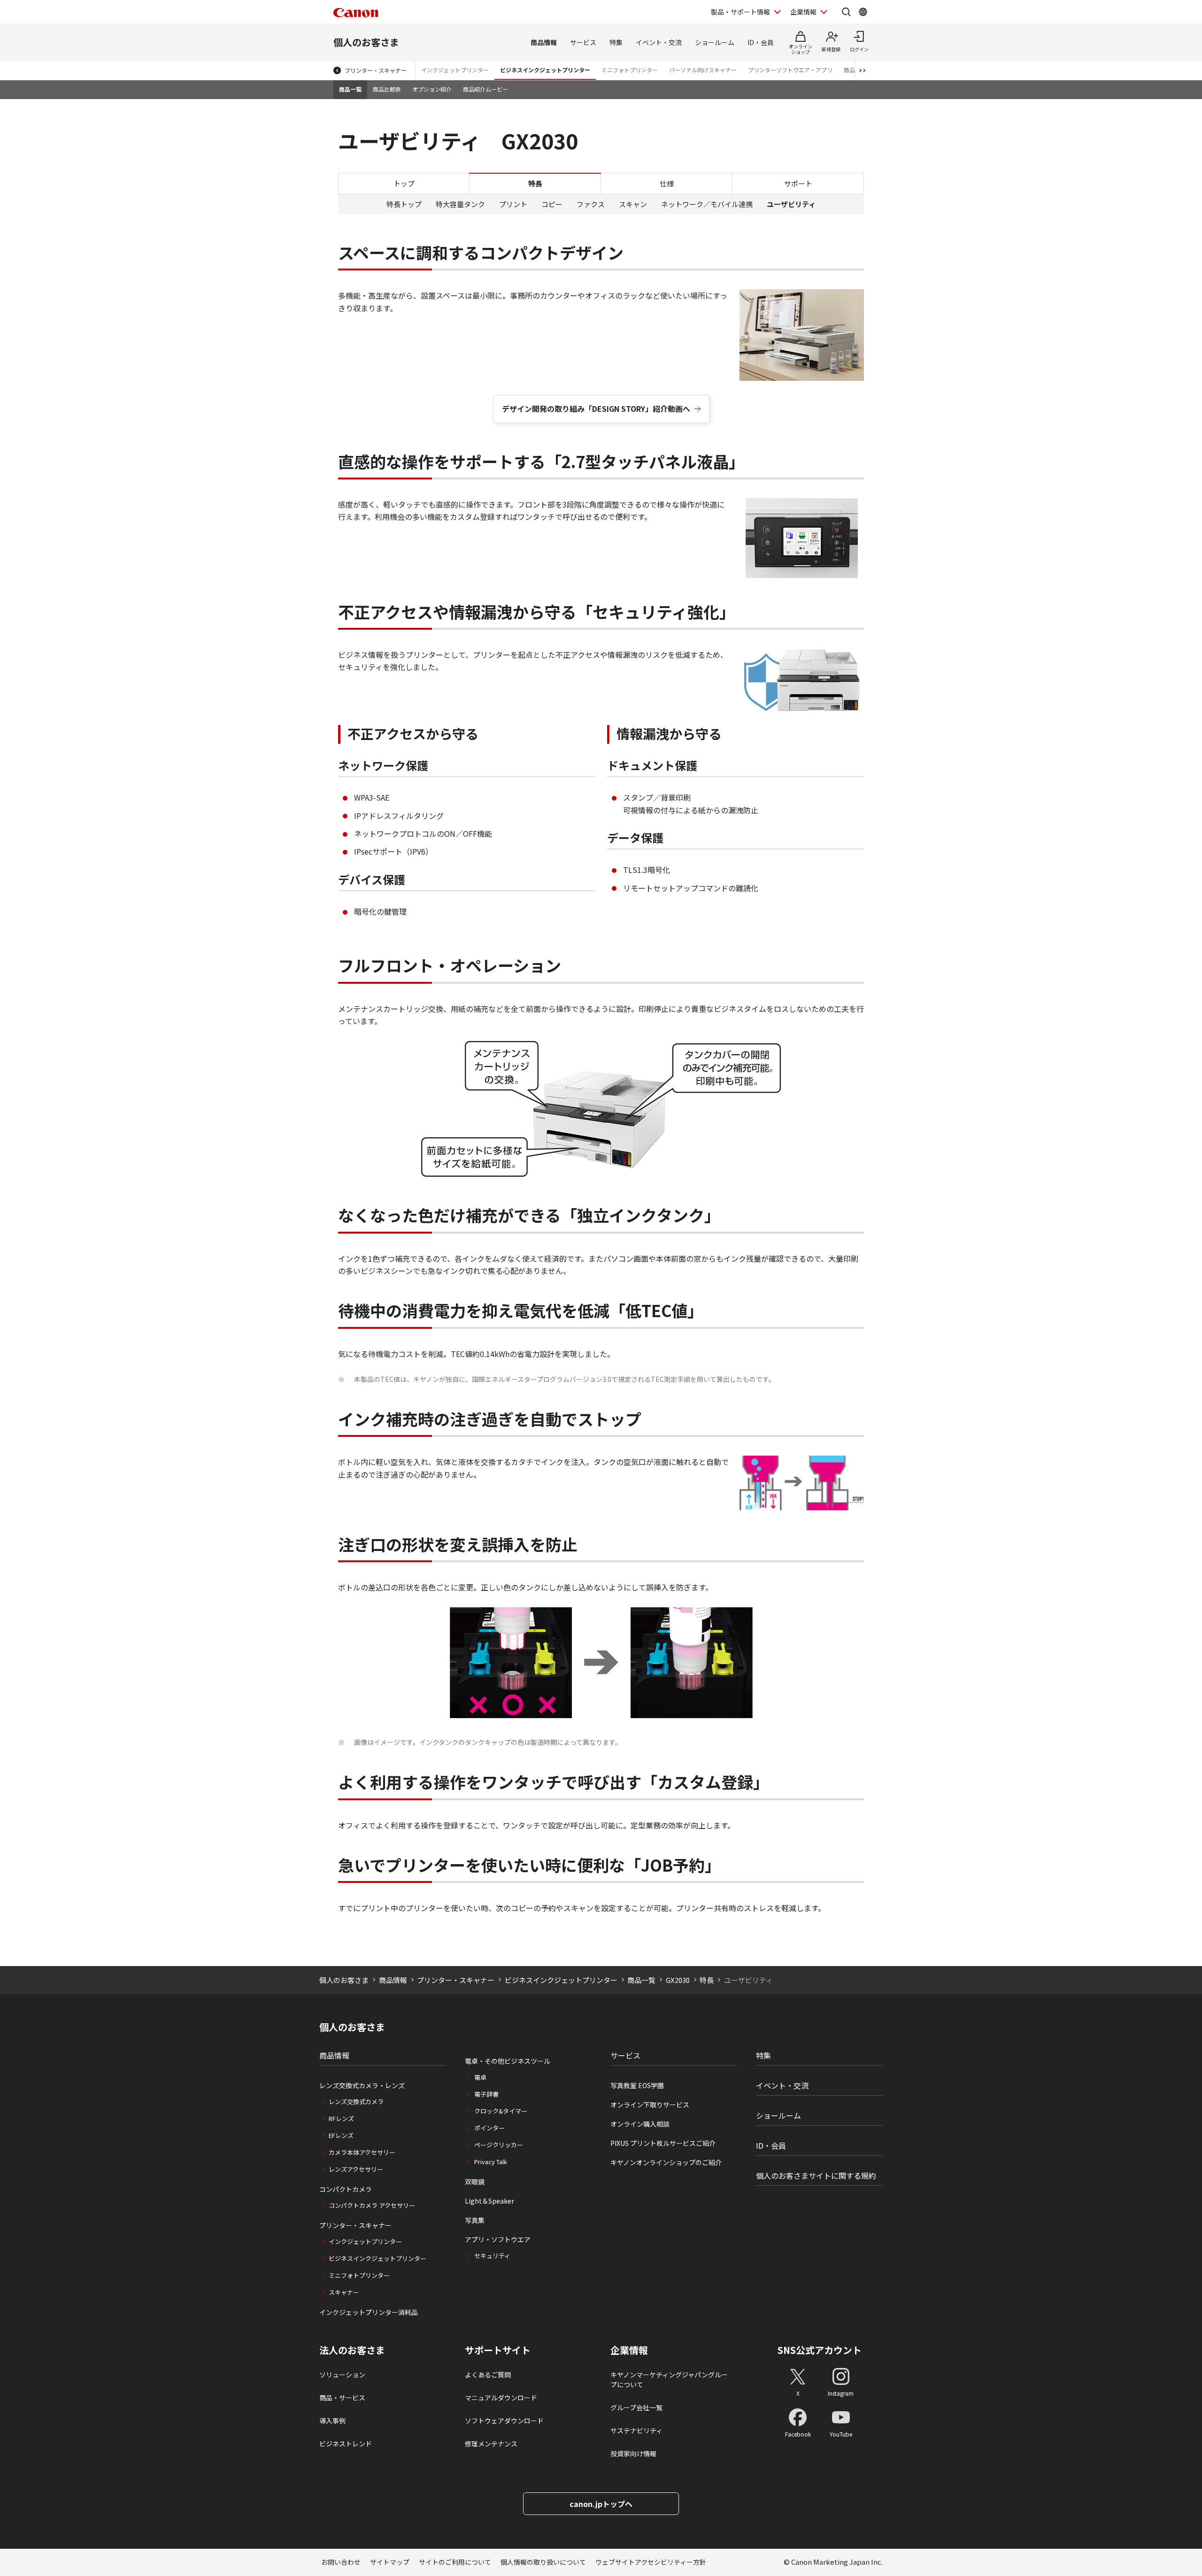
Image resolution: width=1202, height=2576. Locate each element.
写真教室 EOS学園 (637, 2085)
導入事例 (332, 2421)
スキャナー (344, 2292)
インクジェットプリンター (455, 70)
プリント (513, 204)
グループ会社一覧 (636, 2407)
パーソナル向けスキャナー (703, 70)
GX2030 (678, 1980)
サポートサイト (498, 2350)
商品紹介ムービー (485, 89)
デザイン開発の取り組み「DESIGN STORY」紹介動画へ (596, 409)
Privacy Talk (491, 2162)
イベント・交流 (659, 42)
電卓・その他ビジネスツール (508, 2061)
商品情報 (544, 42)
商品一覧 (350, 89)
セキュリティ (492, 2256)
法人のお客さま (352, 2350)
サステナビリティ (636, 2430)
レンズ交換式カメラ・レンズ (362, 2085)
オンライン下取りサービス (650, 2105)
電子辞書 (486, 2094)
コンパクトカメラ (346, 2189)
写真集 (475, 2220)
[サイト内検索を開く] (846, 12)
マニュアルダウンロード (501, 2398)
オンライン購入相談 (640, 2124)
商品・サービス (342, 2398)
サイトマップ (390, 2562)
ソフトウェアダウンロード (504, 2421)
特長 (707, 1980)
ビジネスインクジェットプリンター (545, 70)
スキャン (633, 204)
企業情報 (803, 12)
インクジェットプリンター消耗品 (369, 2312)
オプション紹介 (432, 89)
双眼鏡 (475, 2182)
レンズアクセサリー (356, 2169)
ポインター (489, 2128)
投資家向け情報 (633, 2453)
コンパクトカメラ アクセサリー (372, 2205)
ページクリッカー (499, 2145)
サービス (583, 42)
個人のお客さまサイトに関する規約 (816, 2175)
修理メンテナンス (491, 2444)
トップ (404, 183)
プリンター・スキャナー (376, 70)
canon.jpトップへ (601, 2504)
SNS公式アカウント (820, 2350)
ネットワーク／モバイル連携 (707, 204)
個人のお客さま (366, 42)
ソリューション (342, 2375)
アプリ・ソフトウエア (498, 2239)
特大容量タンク (460, 204)
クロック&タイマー (501, 2111)
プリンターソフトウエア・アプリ (790, 70)
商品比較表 (387, 89)
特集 (616, 42)
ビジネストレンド (346, 2444)
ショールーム (715, 42)
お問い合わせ (341, 2562)
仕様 (667, 183)
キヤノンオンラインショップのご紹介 (666, 2162)
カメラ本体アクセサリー (362, 2152)
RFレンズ (341, 2118)
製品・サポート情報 (740, 12)
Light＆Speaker (489, 2201)
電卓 (480, 2077)
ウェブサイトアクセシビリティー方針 (651, 2562)
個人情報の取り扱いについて (543, 2562)
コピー (552, 204)
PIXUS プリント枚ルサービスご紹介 (663, 2143)
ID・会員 (761, 42)
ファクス (591, 204)
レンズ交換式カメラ (356, 2102)
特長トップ (404, 204)
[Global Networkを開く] (863, 12)
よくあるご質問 (488, 2375)
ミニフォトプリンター (630, 70)
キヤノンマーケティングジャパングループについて (669, 2379)
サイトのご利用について (455, 2562)
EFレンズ (341, 2135)
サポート (798, 183)
